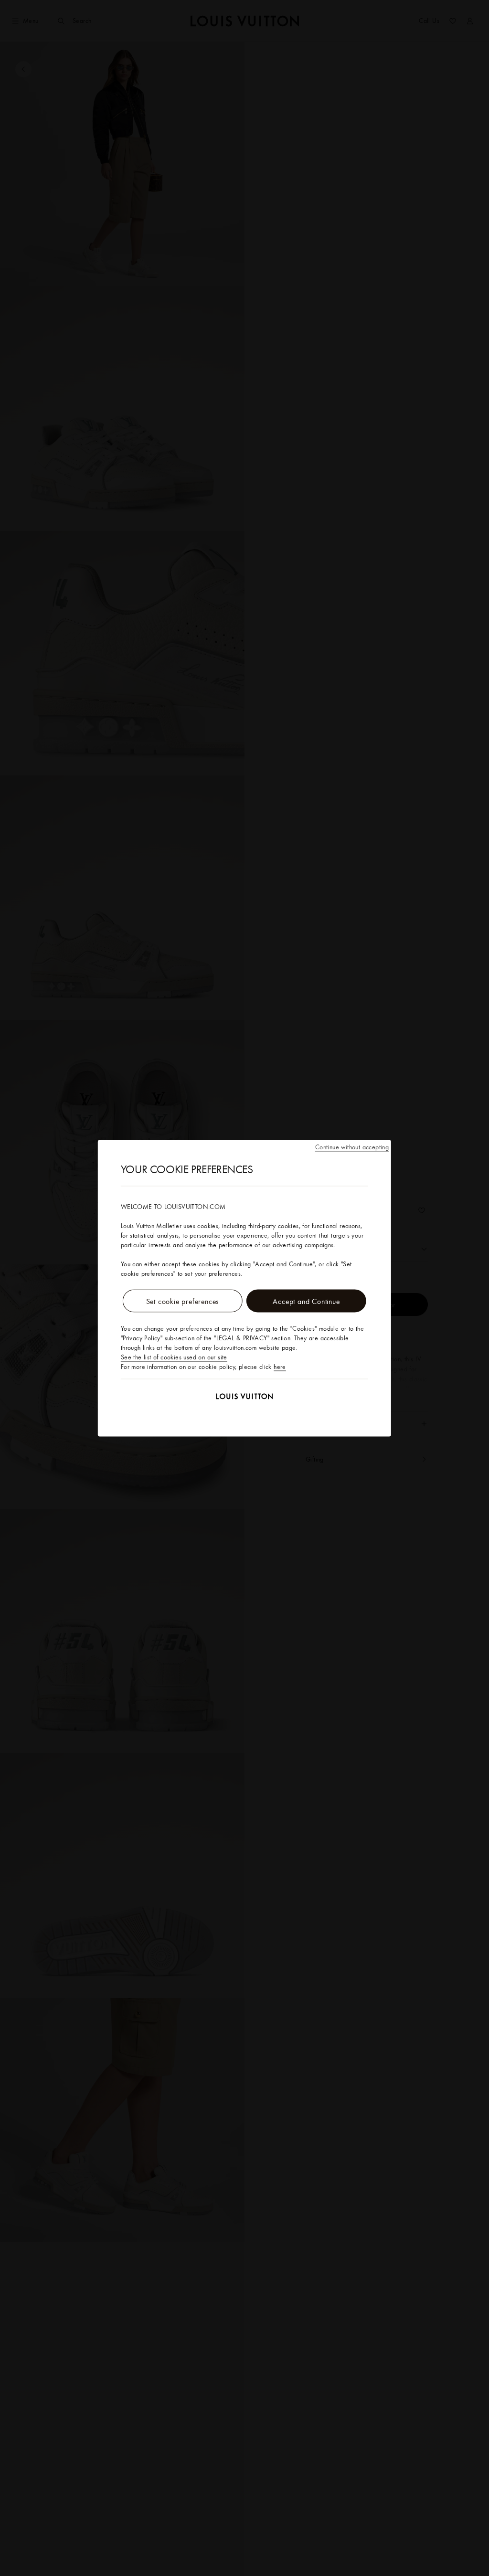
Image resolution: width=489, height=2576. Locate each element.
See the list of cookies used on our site (174, 1357)
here (280, 1366)
